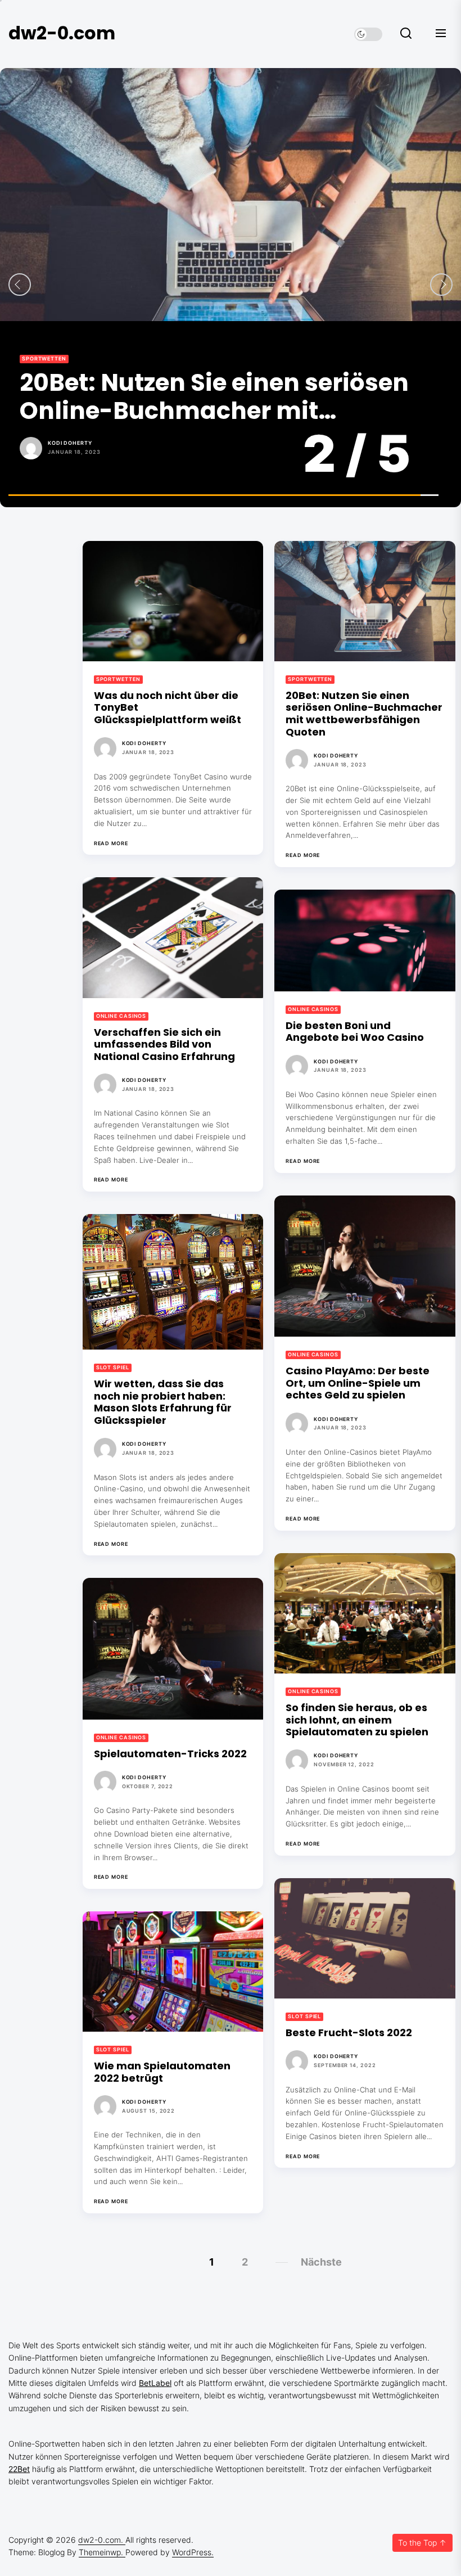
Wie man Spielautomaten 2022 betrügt (162, 2072)
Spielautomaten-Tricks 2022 (170, 1754)
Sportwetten (118, 679)
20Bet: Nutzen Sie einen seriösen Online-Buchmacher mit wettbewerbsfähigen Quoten (364, 714)
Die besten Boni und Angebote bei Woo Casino (355, 1032)
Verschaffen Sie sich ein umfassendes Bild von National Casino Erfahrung (211, 397)
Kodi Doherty (144, 743)
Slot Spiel (113, 1367)
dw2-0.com (62, 33)
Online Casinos (47, 358)
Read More (111, 843)
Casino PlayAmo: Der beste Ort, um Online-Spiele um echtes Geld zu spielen (358, 1383)
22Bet (19, 2469)
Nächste (321, 2262)
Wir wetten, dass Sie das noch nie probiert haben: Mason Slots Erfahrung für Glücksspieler (163, 1402)
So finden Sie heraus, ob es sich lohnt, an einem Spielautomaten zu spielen (357, 1720)
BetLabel (155, 2383)
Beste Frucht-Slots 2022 (349, 2033)
